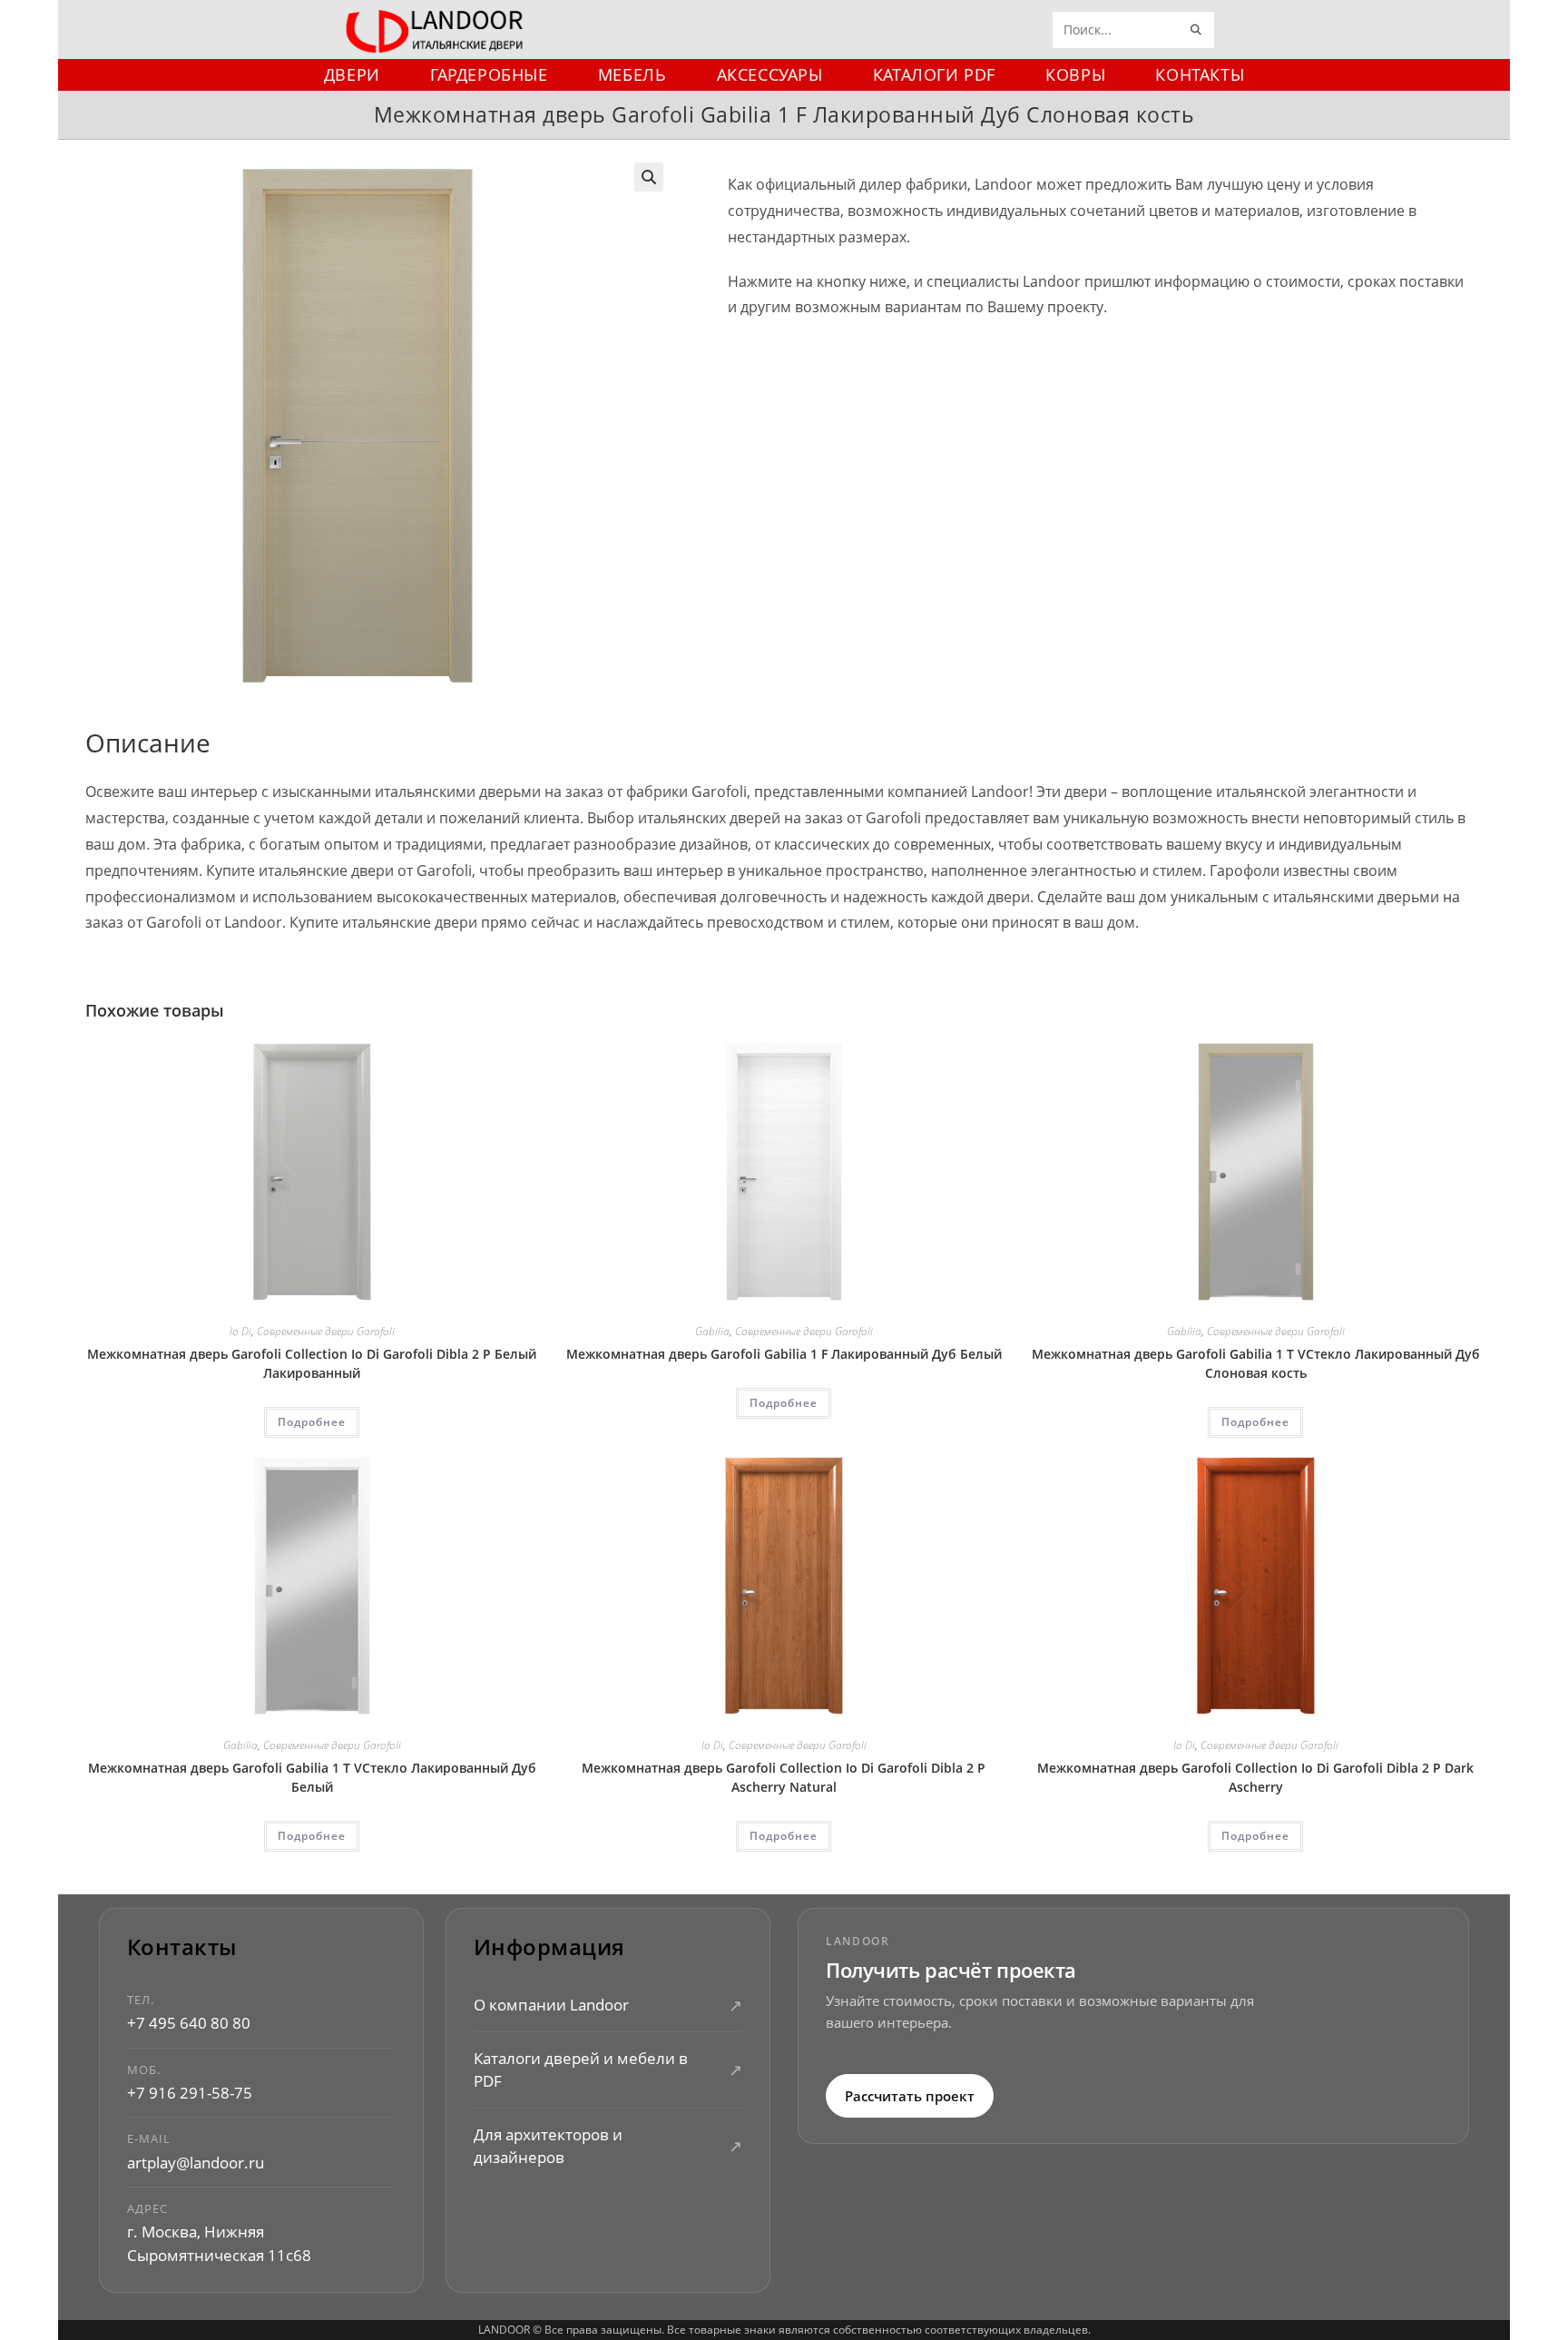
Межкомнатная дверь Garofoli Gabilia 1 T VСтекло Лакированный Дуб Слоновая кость (1256, 1363)
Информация (549, 1947)
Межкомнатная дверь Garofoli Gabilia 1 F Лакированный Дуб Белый (784, 1354)
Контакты (182, 1947)
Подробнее (312, 1422)
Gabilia (712, 1331)
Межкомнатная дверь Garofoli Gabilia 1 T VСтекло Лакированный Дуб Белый (312, 1777)
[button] (649, 177)
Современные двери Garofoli (326, 1331)
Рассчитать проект (910, 2096)
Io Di (240, 1331)
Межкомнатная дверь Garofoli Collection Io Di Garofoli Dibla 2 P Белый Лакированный (312, 1363)
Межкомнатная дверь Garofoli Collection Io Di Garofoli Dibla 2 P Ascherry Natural (784, 1777)
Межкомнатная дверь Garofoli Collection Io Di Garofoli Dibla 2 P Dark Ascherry (1255, 1777)
